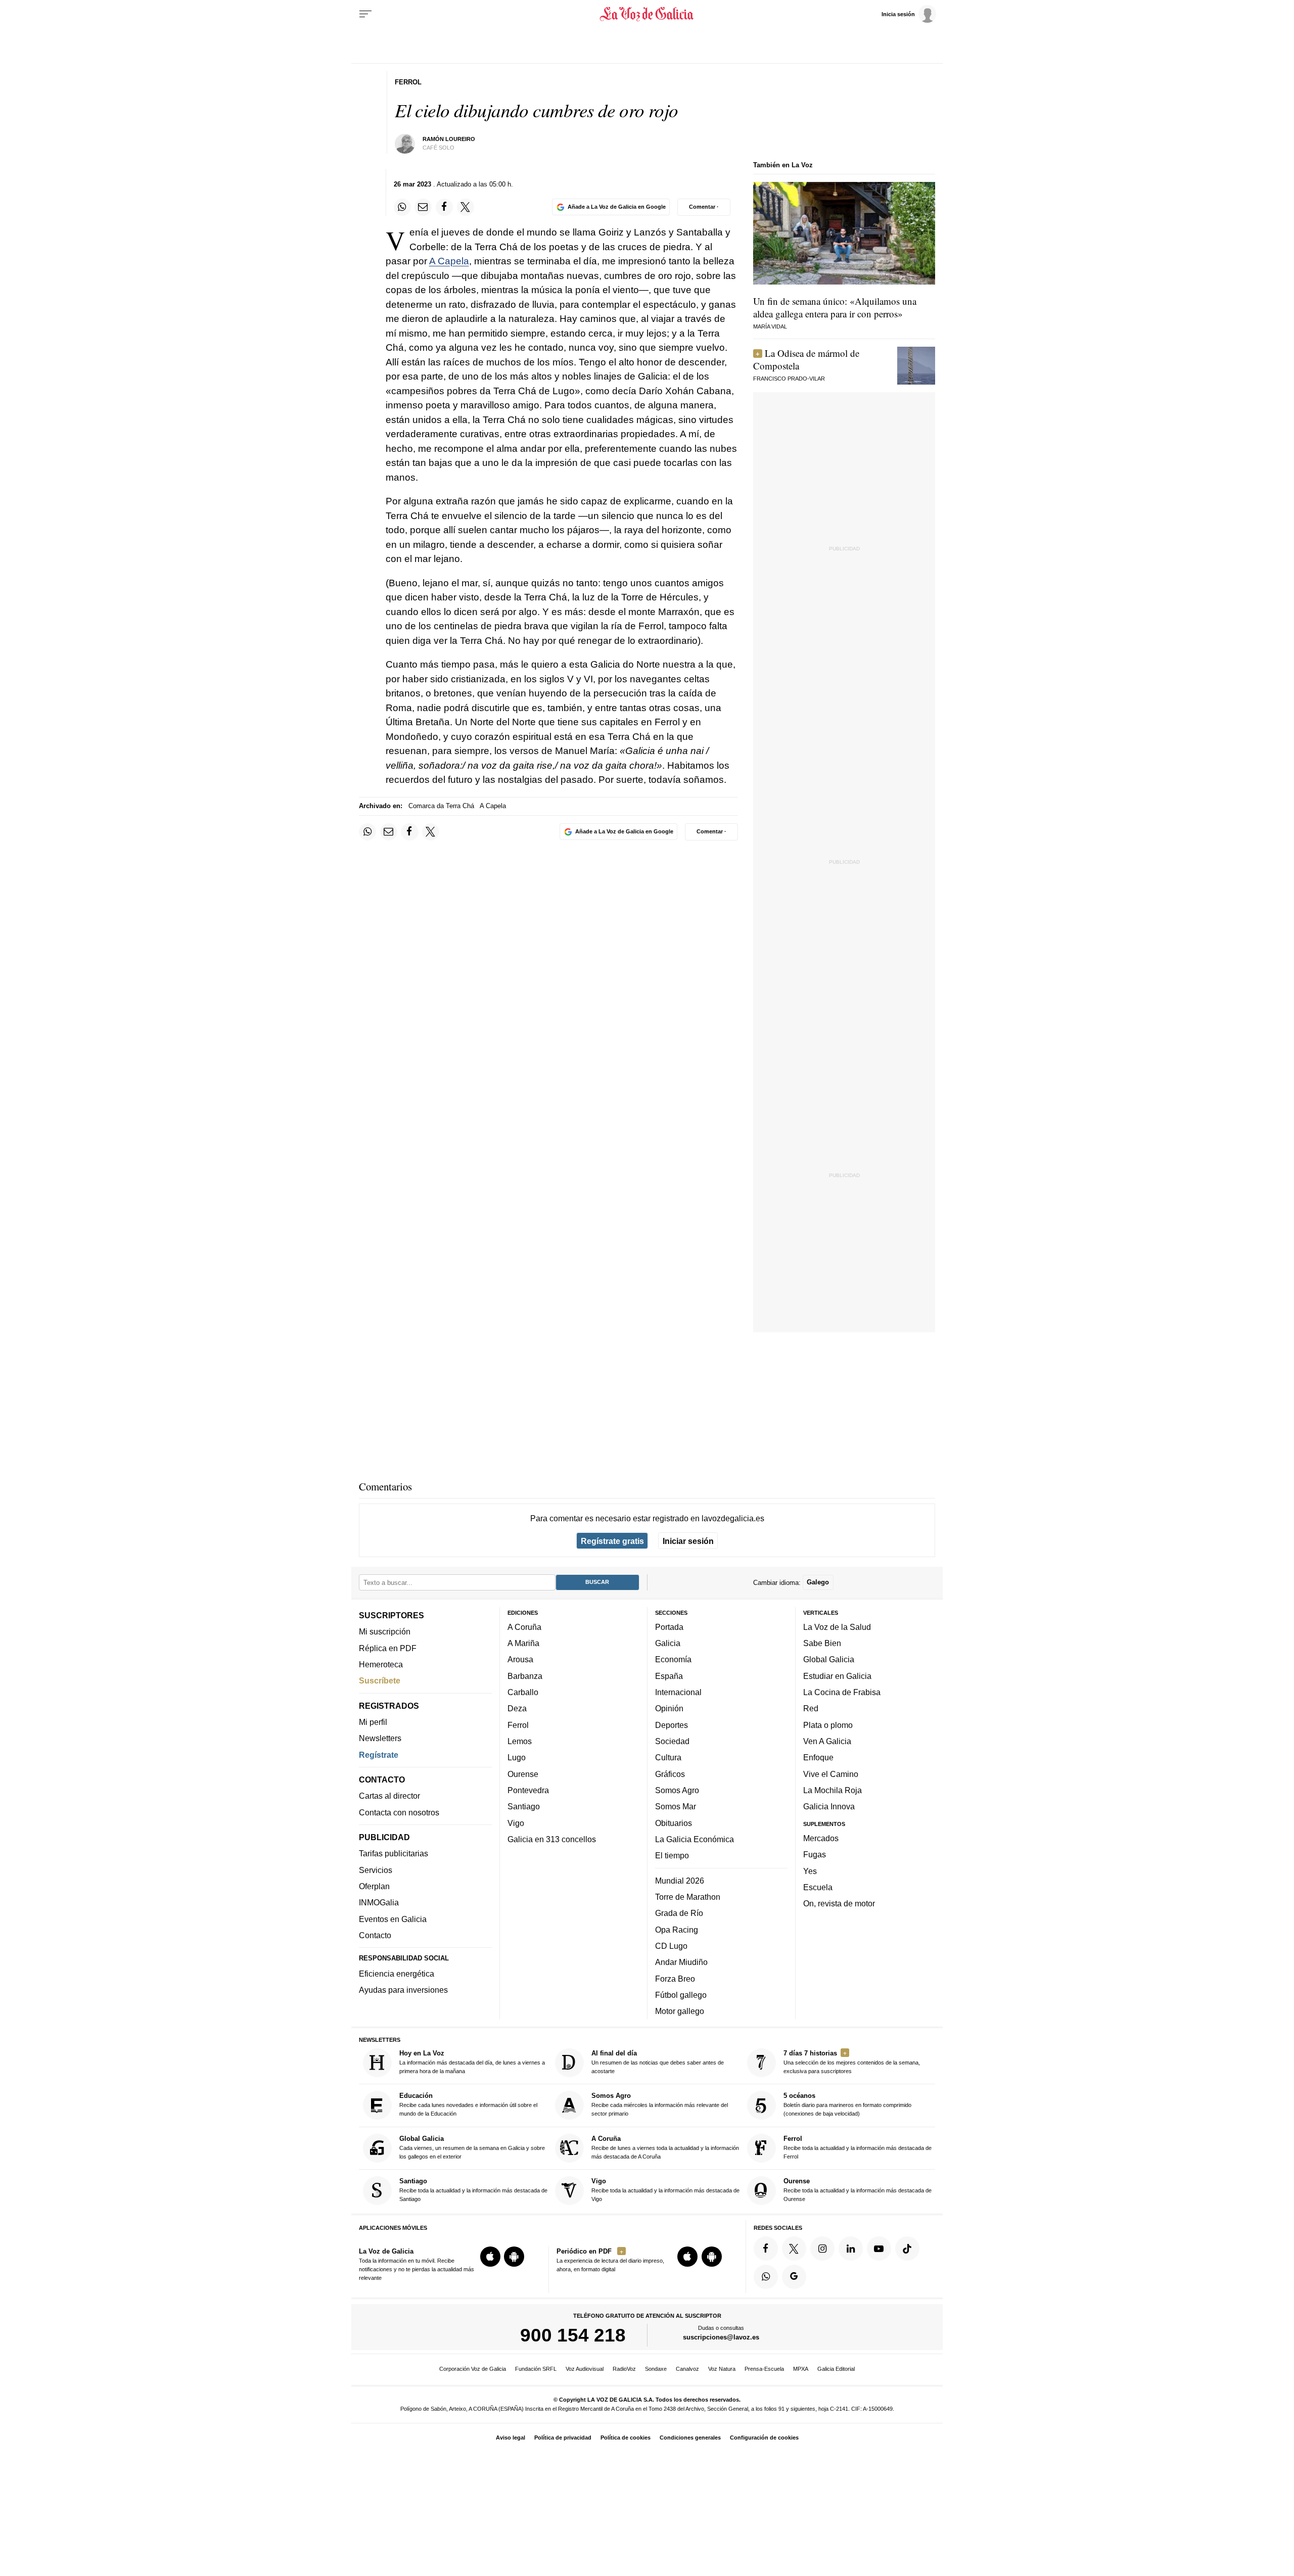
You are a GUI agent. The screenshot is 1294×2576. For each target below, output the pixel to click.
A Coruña (524, 1627)
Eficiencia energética (397, 1974)
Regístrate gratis (612, 1541)
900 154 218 (573, 2335)
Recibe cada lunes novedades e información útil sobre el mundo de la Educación (468, 2105)
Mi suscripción (385, 1632)
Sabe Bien (822, 1644)
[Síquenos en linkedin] (851, 2249)
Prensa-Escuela (764, 2369)
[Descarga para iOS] (490, 2257)
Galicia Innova (829, 1807)
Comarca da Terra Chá (441, 806)
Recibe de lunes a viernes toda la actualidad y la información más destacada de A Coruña (665, 2147)
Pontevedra (528, 1790)
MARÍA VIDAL (770, 326)
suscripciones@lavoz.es (721, 2338)
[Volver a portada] (647, 14)
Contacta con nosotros (399, 1812)
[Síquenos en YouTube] (879, 2249)
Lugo (517, 1758)
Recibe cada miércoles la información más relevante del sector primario (660, 2105)
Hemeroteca (381, 1664)
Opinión (669, 1709)
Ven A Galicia (827, 1741)
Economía (673, 1660)
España (669, 1676)
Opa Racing (677, 1930)
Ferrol (518, 1725)
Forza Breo (675, 1979)
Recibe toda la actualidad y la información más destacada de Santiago (473, 2190)
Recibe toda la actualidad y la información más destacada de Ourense (858, 2190)
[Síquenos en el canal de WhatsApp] (766, 2277)
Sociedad (672, 1741)
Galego (818, 1583)
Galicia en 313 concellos (552, 1839)
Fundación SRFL (536, 2369)
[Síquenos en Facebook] (766, 2249)
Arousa (520, 1660)
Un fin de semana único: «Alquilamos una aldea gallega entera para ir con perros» (835, 307)
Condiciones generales (690, 2438)
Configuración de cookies (764, 2438)
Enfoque (818, 1758)
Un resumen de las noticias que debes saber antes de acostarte (658, 2062)
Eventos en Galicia (393, 1919)
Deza (517, 1709)
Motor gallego (680, 2011)
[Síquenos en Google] (794, 2277)
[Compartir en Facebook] (444, 207)
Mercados (821, 1838)
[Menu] (365, 14)
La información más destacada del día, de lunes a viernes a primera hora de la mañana (472, 2062)
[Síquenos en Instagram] (822, 2249)
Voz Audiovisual (585, 2369)
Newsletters (380, 1739)
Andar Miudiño (681, 1962)
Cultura (668, 1758)
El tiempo (672, 1856)
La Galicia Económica (695, 1839)
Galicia (668, 1644)
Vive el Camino (831, 1774)
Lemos (520, 1741)
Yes (810, 1871)
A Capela (449, 261)
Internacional (678, 1692)
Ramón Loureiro (449, 139)
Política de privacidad (563, 2438)
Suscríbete (380, 1681)
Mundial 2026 (680, 1881)
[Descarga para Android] (514, 2257)
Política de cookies (626, 2438)
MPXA (801, 2369)
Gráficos (670, 1774)
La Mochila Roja (833, 1790)
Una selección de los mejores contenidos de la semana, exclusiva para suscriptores (852, 2062)
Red (811, 1709)
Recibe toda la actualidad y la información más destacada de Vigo (665, 2190)
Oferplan (374, 1886)
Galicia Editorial (836, 2369)
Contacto (375, 1935)
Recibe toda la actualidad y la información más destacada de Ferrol (858, 2147)
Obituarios (674, 1823)
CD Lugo (671, 1946)
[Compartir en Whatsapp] (402, 207)
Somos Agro (677, 1790)
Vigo (516, 1823)
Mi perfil (373, 1722)
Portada (669, 1627)
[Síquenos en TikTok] (907, 2249)
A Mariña (523, 1644)
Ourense (523, 1774)
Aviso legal (511, 2438)
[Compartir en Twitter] (466, 207)
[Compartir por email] (423, 207)
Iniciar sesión (688, 1541)
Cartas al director (389, 1796)
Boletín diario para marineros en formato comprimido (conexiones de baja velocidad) (847, 2105)
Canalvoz (687, 2369)
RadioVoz (624, 2369)
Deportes (672, 1725)
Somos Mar (676, 1807)
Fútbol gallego (681, 1995)
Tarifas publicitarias (394, 1854)
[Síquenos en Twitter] (794, 2249)
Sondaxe (656, 2369)
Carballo (523, 1692)
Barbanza (525, 1676)
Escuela (818, 1887)
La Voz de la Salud (837, 1627)
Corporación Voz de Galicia (473, 2369)
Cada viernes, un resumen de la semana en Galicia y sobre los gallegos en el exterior (472, 2147)
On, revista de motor (839, 1904)
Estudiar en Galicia (837, 1676)
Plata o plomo (828, 1725)
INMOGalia (379, 1903)
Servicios (376, 1870)
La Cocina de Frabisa (842, 1692)
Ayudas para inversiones (403, 1990)
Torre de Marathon (688, 1897)
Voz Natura (722, 2369)
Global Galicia (829, 1660)
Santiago (524, 1807)
